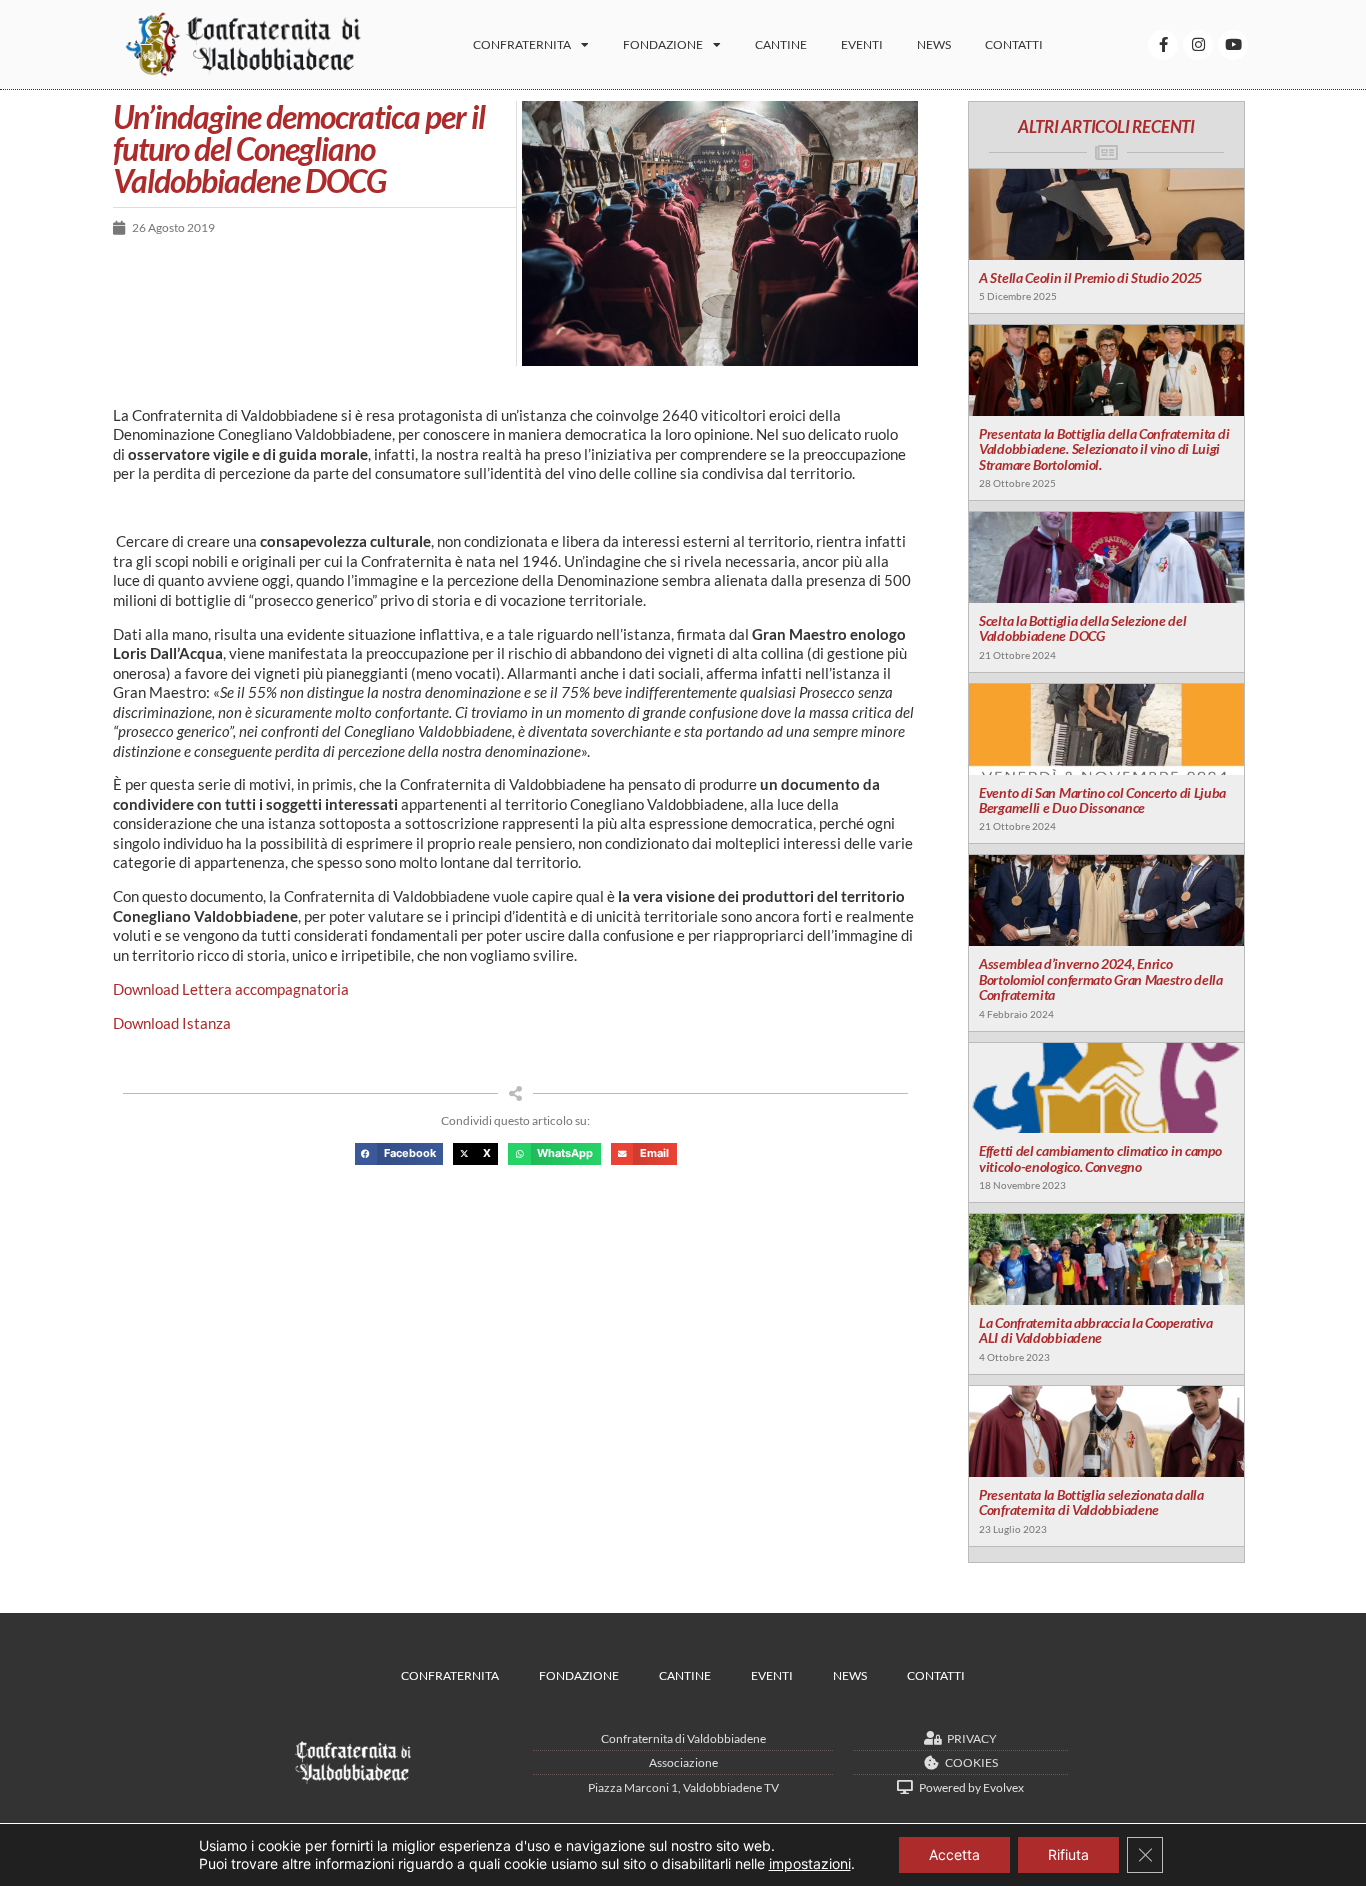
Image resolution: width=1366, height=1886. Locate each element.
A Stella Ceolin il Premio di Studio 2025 (1090, 277)
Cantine (781, 44)
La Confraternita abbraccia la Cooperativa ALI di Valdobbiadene (1096, 1330)
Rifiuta (1068, 1854)
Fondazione (663, 44)
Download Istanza (172, 1023)
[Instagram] (1198, 45)
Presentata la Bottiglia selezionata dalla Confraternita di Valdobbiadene (1091, 1502)
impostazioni (810, 1863)
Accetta (954, 1854)
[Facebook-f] (1163, 45)
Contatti (1014, 44)
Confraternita (522, 44)
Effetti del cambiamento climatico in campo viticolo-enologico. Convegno (1100, 1158)
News (934, 44)
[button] (399, 1154)
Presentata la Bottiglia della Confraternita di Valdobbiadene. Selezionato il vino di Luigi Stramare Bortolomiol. (1104, 449)
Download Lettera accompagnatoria (231, 989)
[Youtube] (1233, 45)
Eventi (862, 44)
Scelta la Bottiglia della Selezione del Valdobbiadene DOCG (1082, 628)
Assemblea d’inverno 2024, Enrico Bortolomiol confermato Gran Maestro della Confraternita (1101, 979)
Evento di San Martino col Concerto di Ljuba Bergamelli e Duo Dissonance (1102, 800)
